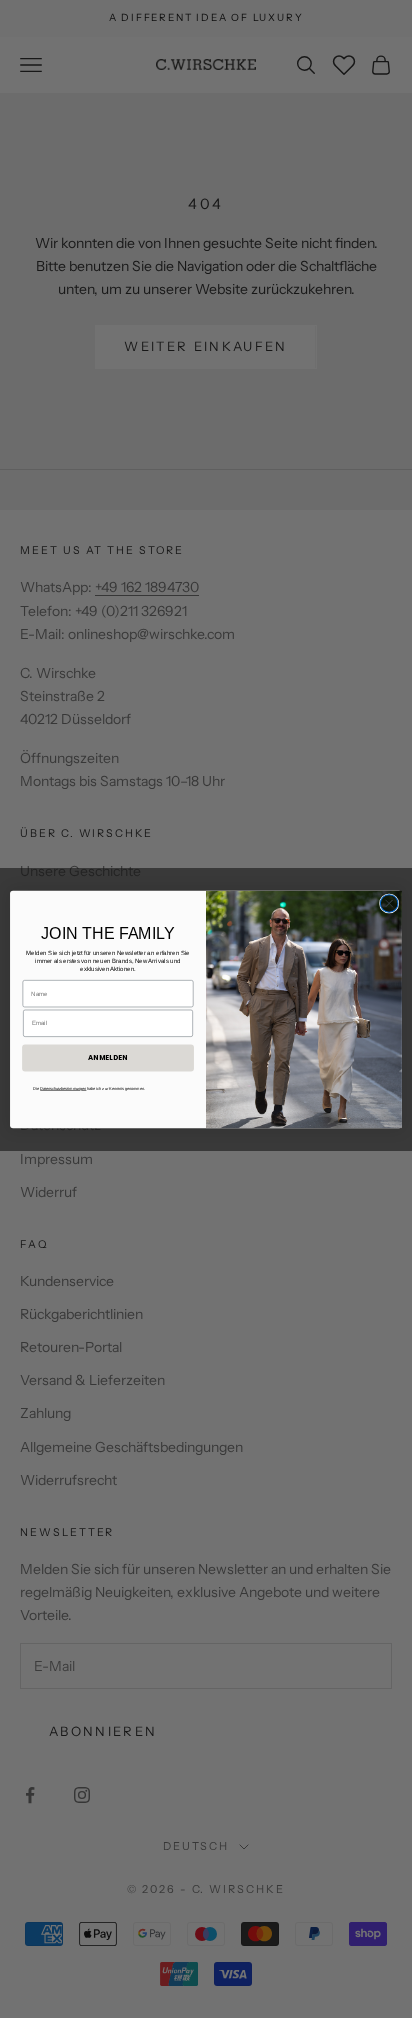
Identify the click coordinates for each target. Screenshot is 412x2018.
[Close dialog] (389, 903)
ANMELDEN (108, 1057)
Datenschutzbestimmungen (63, 1088)
